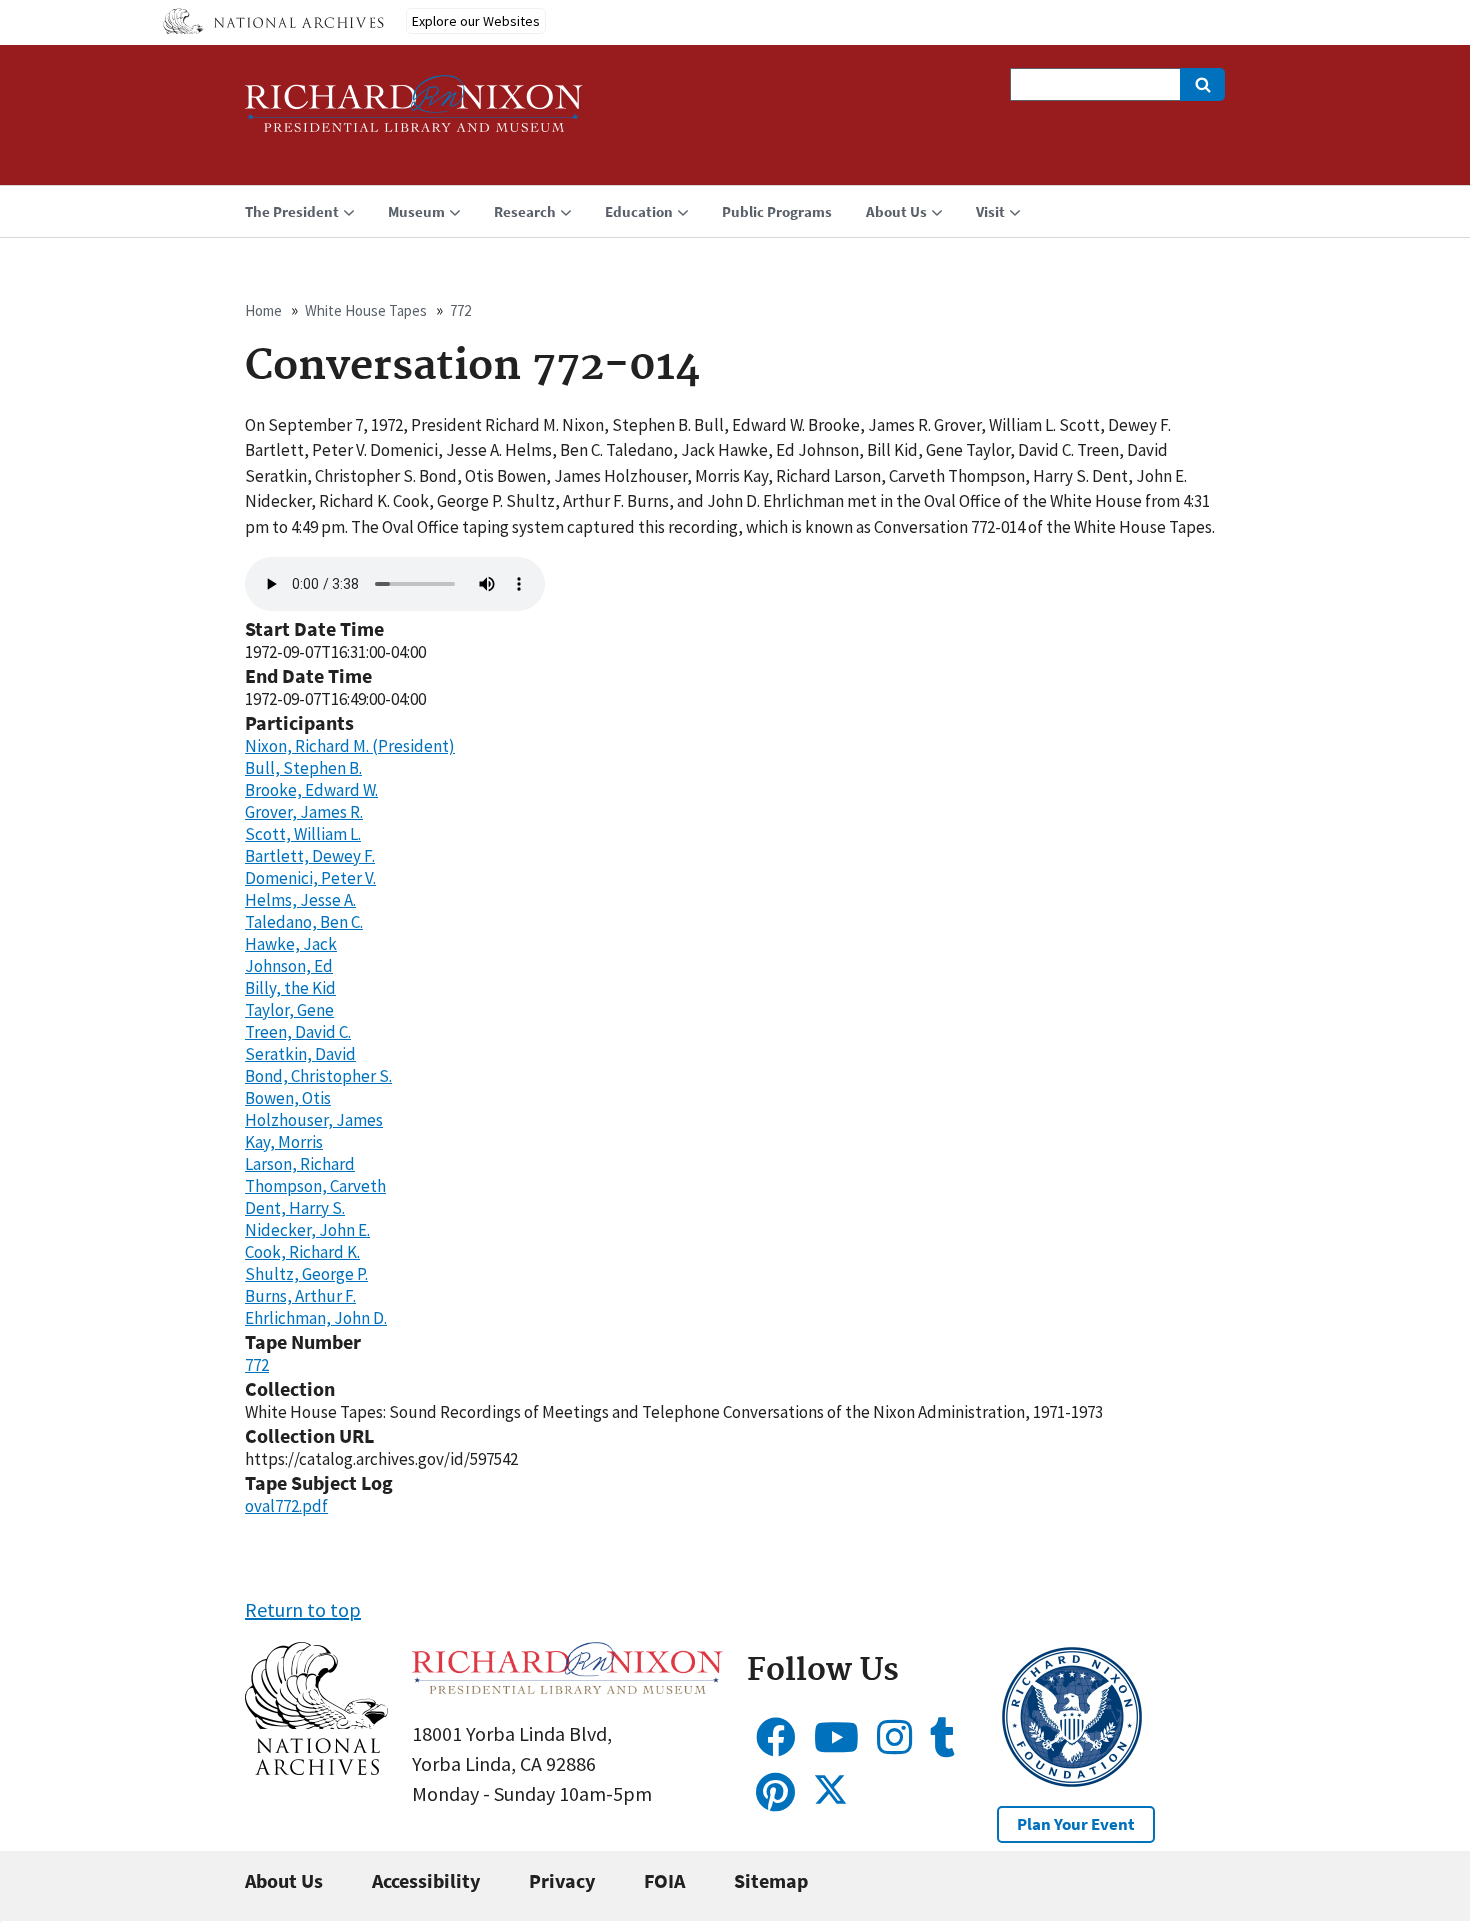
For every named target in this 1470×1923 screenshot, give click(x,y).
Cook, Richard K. (302, 1252)
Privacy (562, 1880)
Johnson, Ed (289, 966)
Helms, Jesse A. (300, 900)
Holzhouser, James (314, 1120)
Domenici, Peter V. (310, 878)
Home (263, 310)
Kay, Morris (284, 1142)
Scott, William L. (303, 834)
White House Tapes (366, 310)
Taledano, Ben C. (304, 922)
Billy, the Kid (290, 988)
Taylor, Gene (289, 1010)
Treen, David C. (298, 1032)
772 (460, 310)
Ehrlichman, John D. (316, 1318)
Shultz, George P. (306, 1274)
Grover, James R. (304, 812)
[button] (316, 1767)
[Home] (414, 112)
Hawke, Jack (291, 944)
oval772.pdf (286, 1506)
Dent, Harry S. (295, 1208)
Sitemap (771, 1880)
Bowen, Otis (288, 1098)
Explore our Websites (476, 21)
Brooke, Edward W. (311, 790)
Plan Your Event (1076, 1824)
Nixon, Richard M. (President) (350, 746)
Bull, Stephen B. (303, 768)
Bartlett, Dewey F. (310, 856)
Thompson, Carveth (315, 1186)
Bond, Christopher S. (318, 1076)
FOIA (664, 1880)
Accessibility (426, 1880)
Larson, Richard (300, 1164)
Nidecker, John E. (307, 1230)
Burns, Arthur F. (300, 1296)
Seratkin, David (300, 1054)
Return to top (303, 1609)
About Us (284, 1880)
